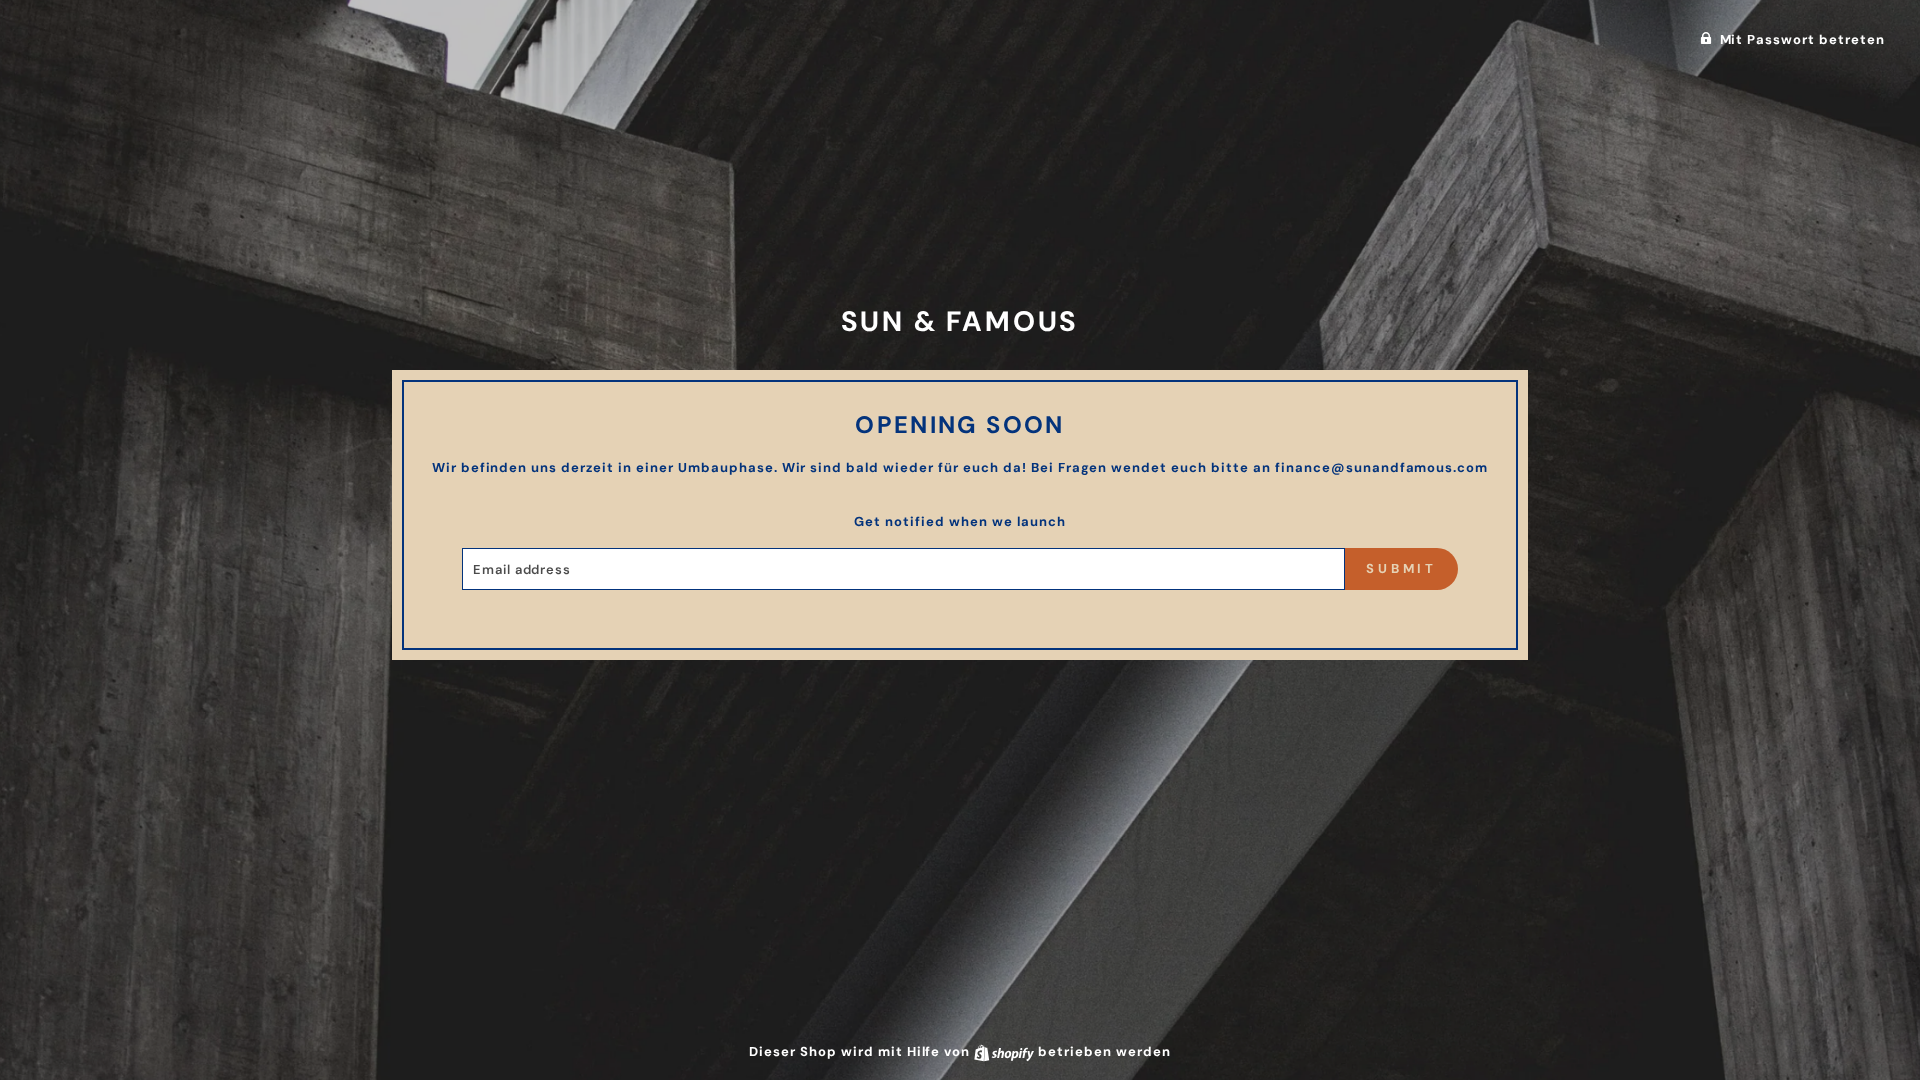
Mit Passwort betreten (1802, 39)
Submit (1401, 568)
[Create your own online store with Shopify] (1006, 1051)
